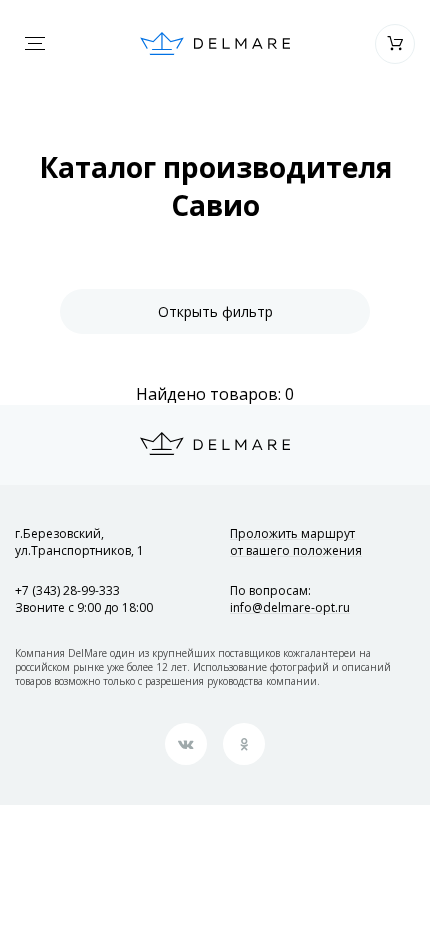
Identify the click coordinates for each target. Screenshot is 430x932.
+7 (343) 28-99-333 (67, 590)
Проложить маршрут (296, 542)
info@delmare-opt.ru (290, 607)
